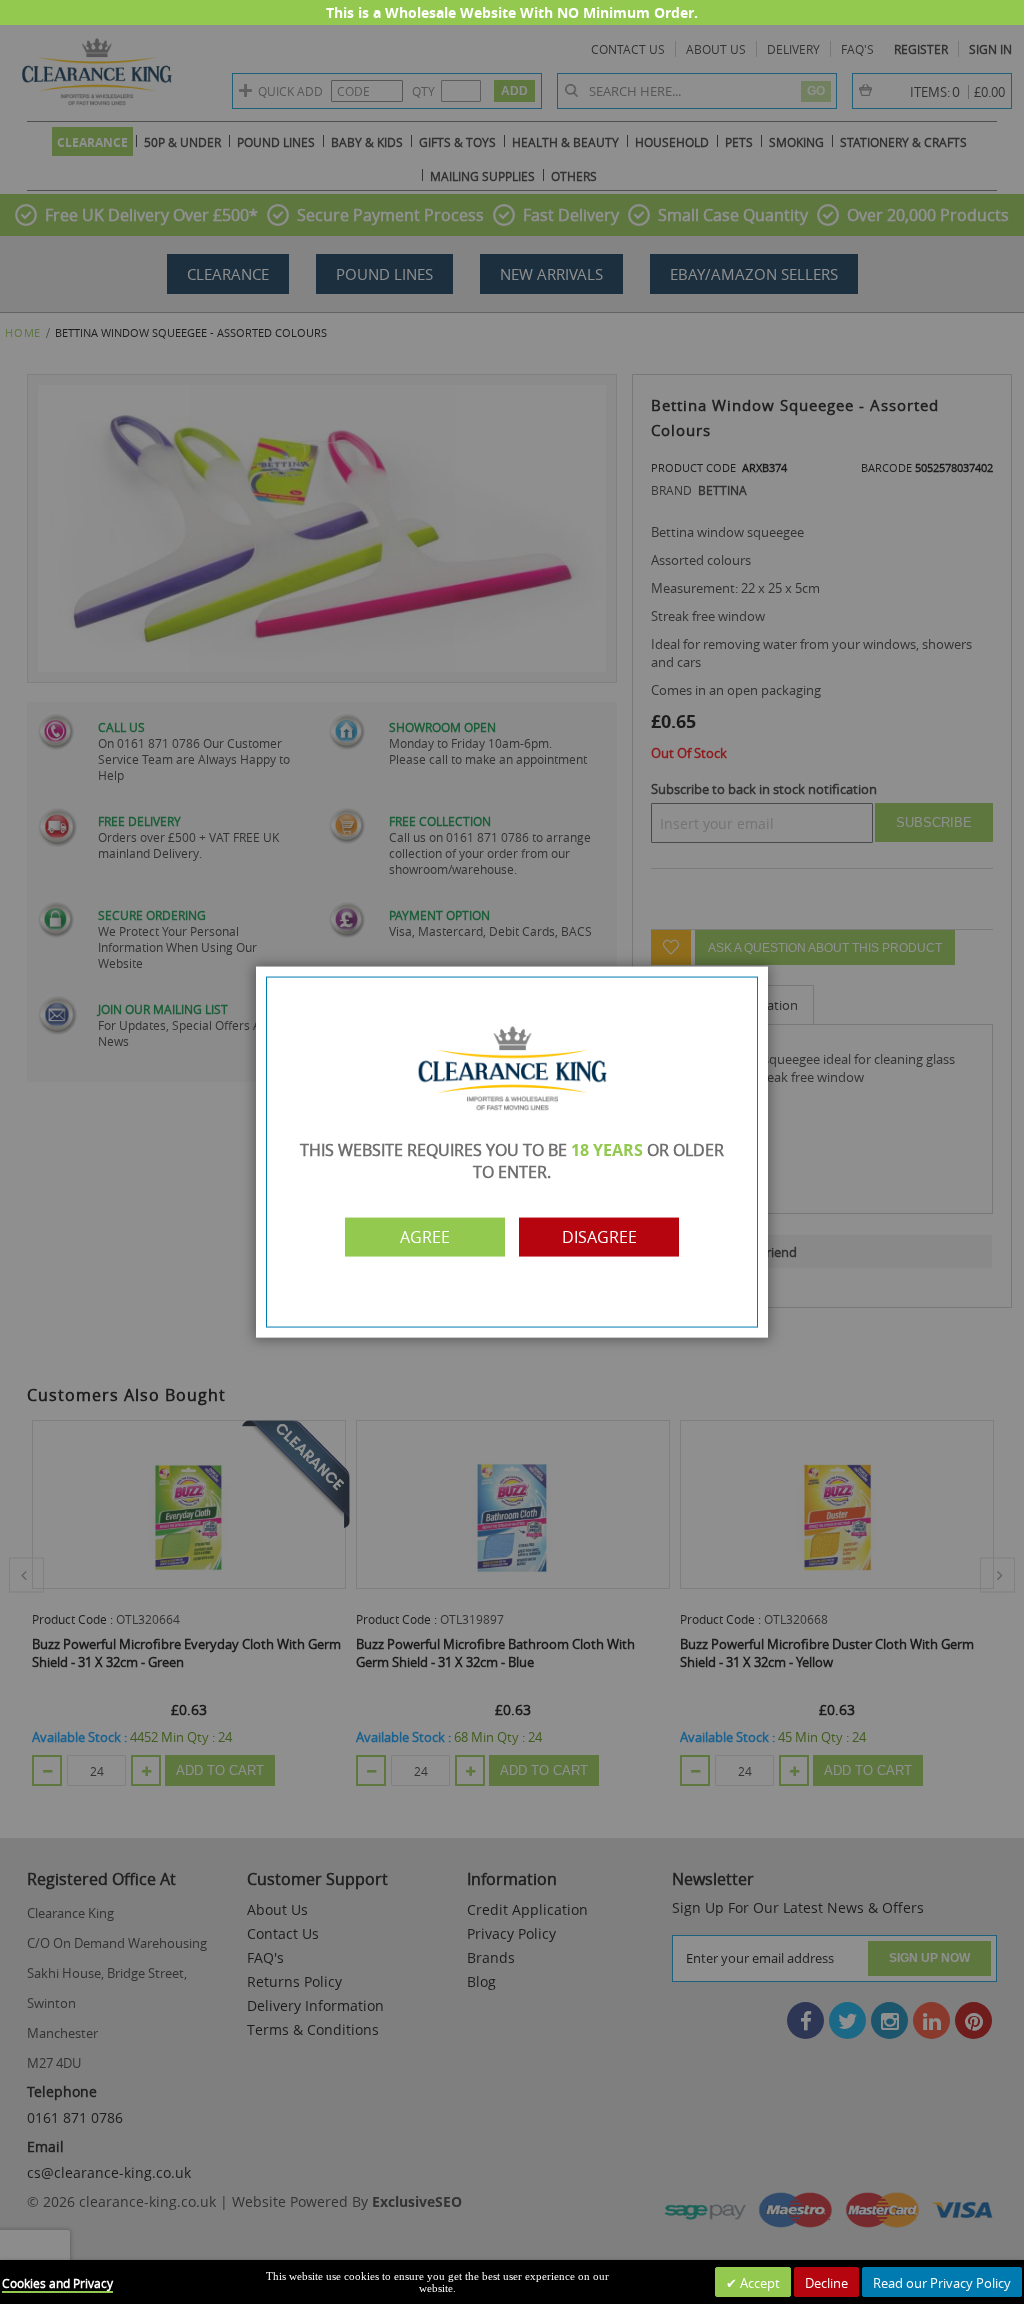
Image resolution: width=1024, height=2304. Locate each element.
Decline (826, 2283)
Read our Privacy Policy (942, 2283)
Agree (425, 1237)
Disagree (599, 1237)
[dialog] (512, 1152)
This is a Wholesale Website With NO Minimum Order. (512, 12)
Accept (758, 2283)
